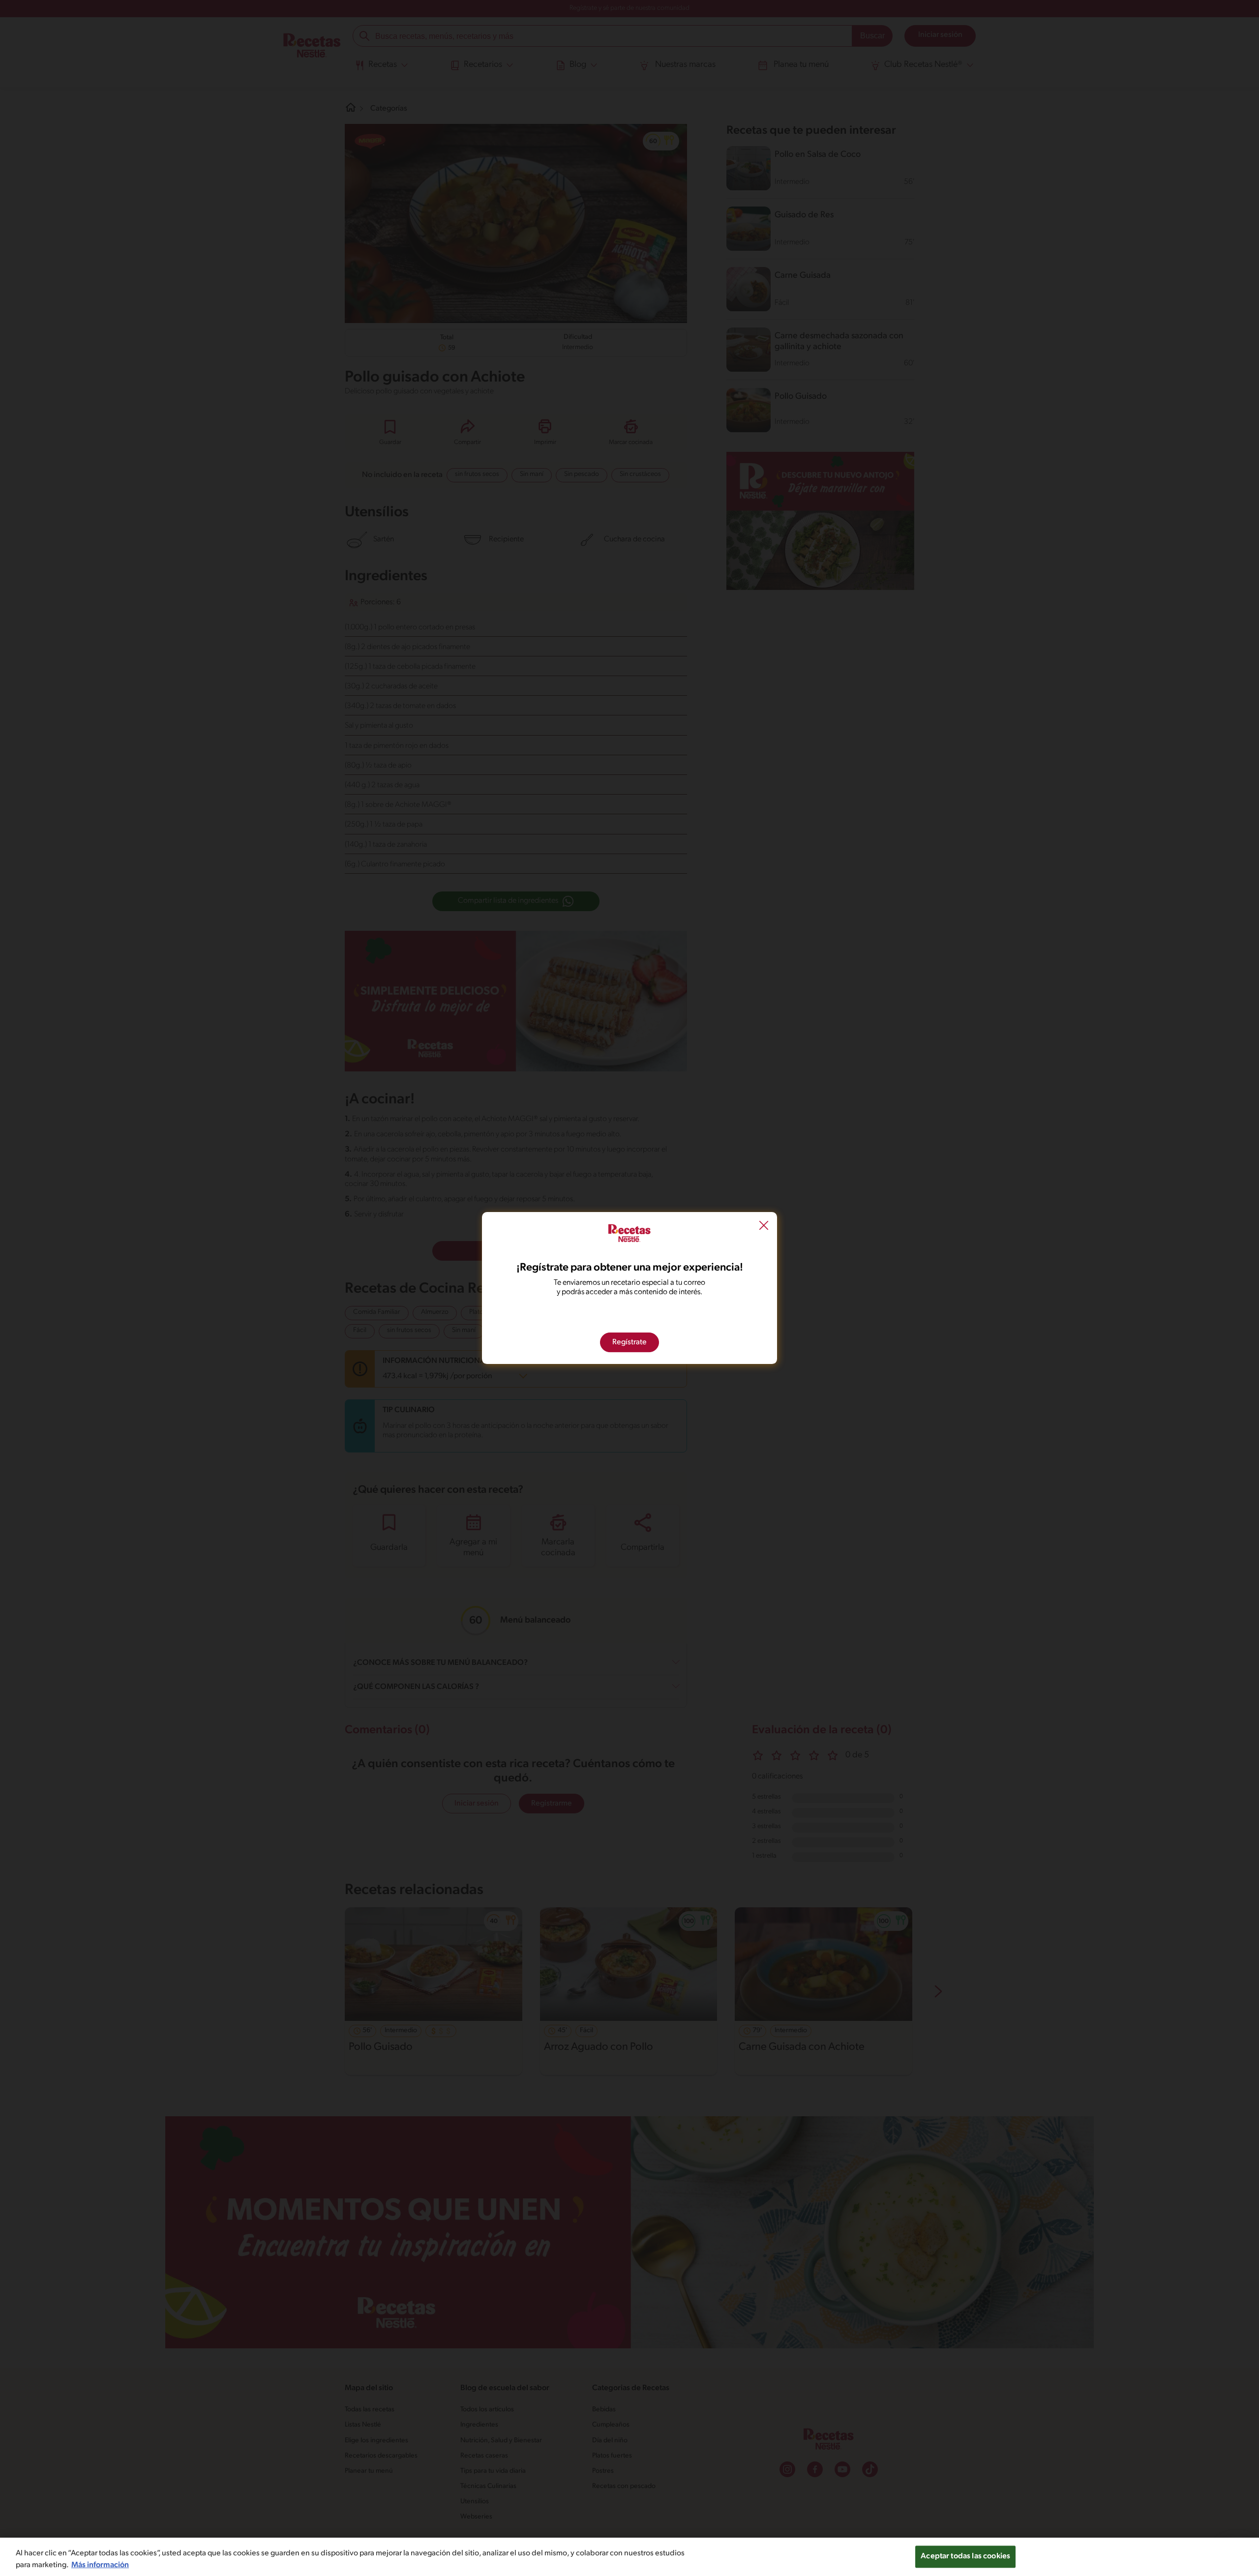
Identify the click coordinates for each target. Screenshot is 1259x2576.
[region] (629, 2557)
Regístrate (629, 1342)
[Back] (764, 1227)
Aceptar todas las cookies (965, 2556)
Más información (100, 2565)
